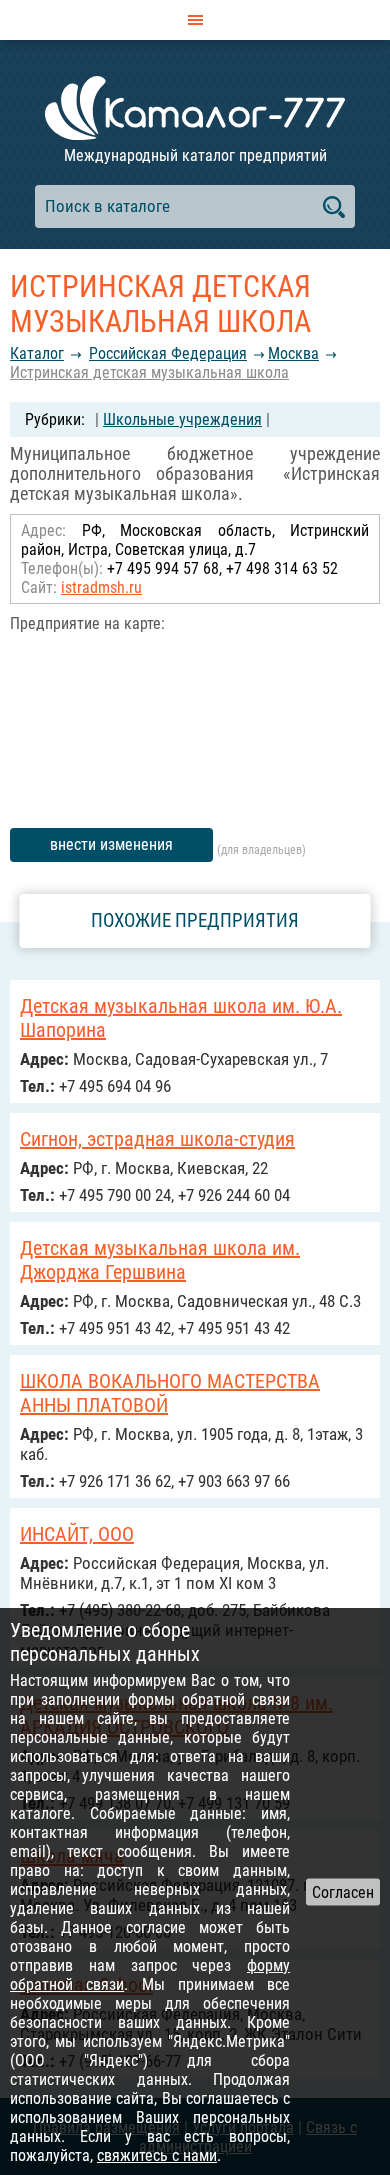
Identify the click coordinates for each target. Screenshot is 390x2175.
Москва (293, 353)
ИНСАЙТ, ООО (77, 1534)
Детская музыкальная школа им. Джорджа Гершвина (160, 1260)
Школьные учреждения (182, 419)
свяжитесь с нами (157, 2155)
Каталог (37, 353)
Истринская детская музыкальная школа (149, 372)
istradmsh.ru (101, 587)
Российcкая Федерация (168, 353)
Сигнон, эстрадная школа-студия (157, 1139)
